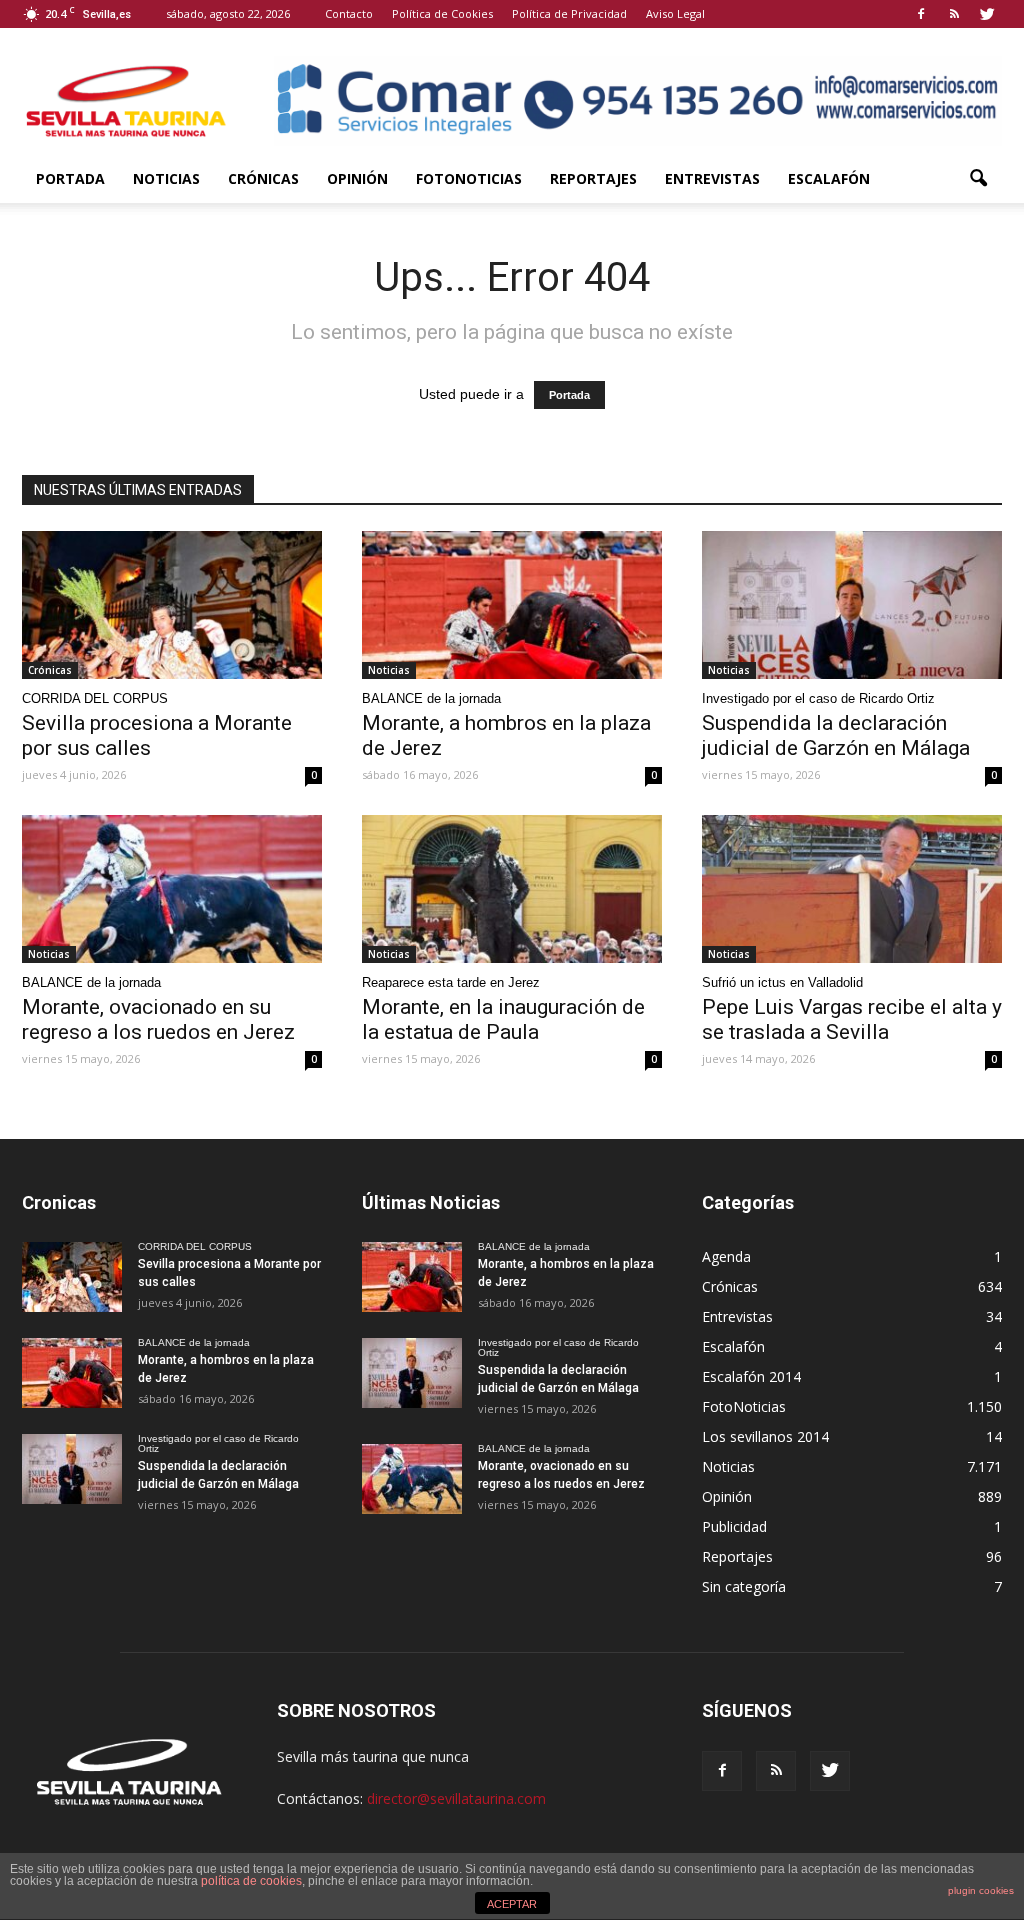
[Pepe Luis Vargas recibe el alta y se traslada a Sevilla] (852, 889)
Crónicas (263, 178)
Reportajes (593, 178)
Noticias (166, 178)
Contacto (349, 13)
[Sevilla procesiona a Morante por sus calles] (172, 605)
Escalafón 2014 (751, 1376)
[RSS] (954, 14)
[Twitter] (987, 14)
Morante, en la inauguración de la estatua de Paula (503, 1019)
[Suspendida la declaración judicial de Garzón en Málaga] (852, 605)
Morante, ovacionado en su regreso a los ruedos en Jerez (158, 1019)
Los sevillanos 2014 (765, 1436)
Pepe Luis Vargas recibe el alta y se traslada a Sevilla (852, 1019)
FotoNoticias (469, 178)
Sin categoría (744, 1586)
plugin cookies (981, 1890)
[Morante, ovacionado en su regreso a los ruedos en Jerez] (172, 889)
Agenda (726, 1256)
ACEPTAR (512, 1904)
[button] (978, 179)
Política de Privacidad (569, 13)
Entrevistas (712, 178)
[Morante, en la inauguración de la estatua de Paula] (512, 889)
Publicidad (734, 1526)
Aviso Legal (675, 13)
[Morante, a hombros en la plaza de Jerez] (512, 605)
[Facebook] (921, 14)
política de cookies (251, 1881)
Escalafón (829, 178)
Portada (70, 178)
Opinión (357, 178)
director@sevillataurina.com (456, 1798)
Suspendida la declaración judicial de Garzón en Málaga (836, 735)
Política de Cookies (442, 13)
